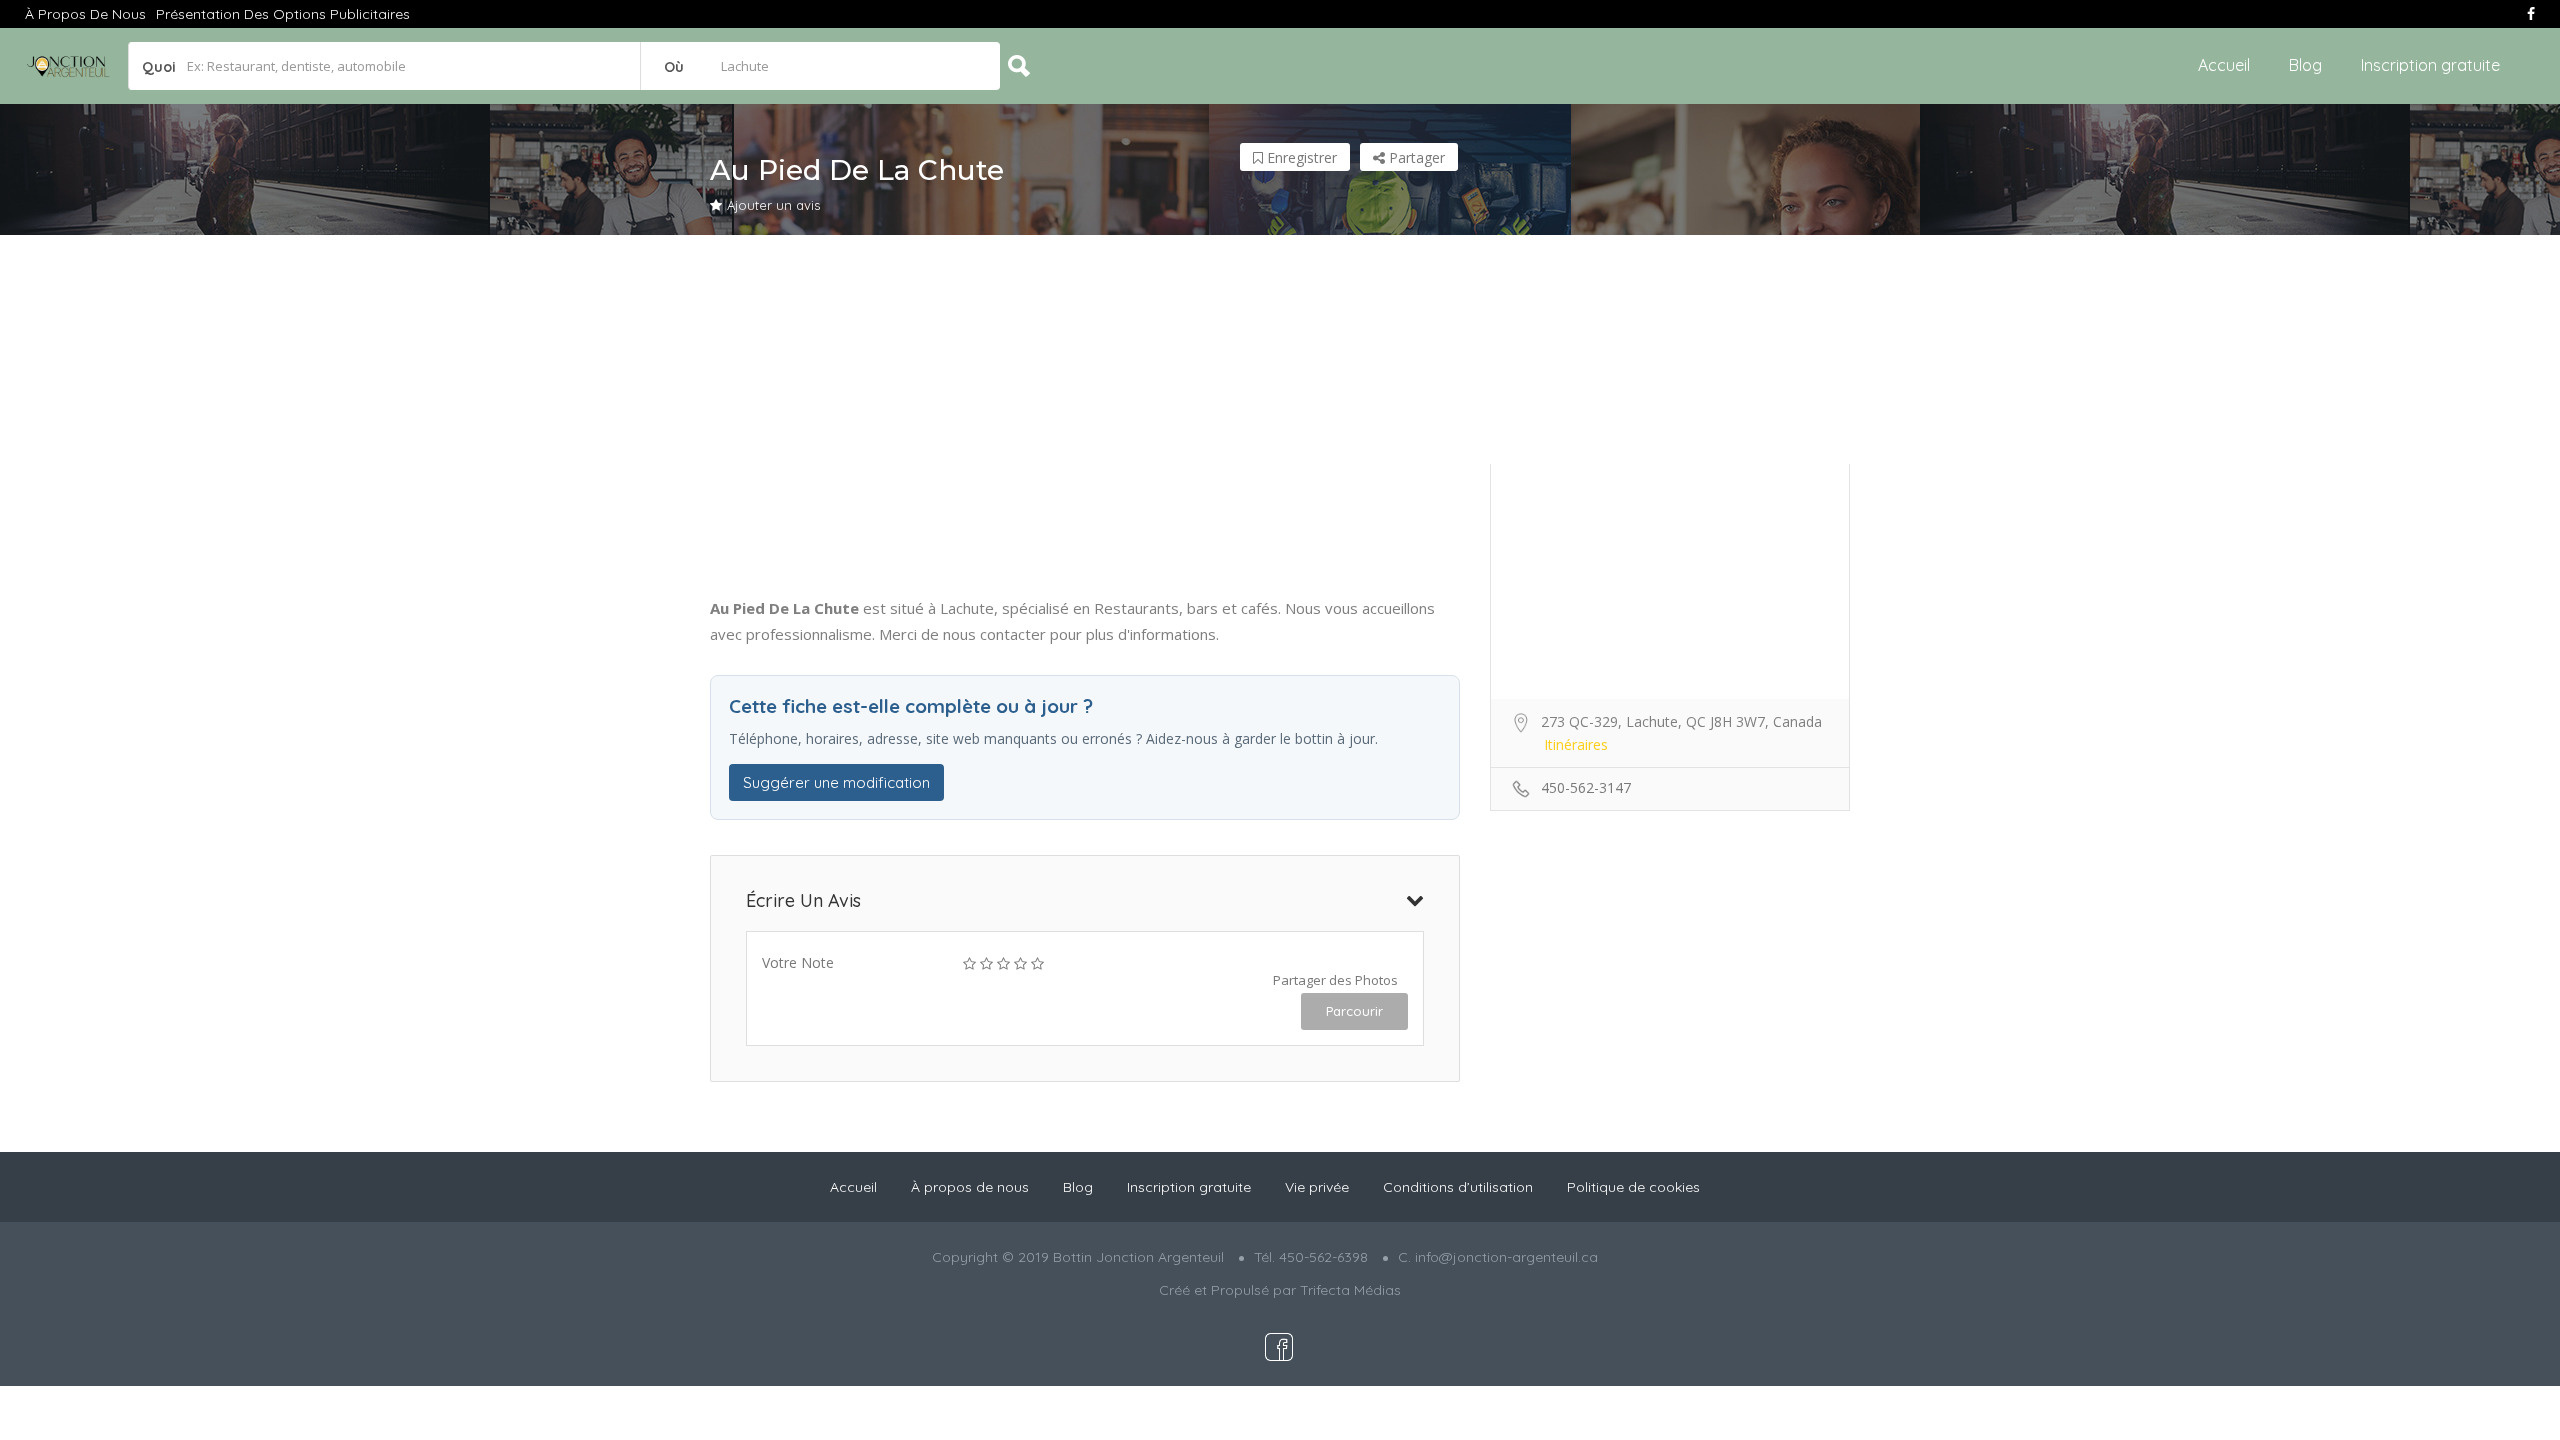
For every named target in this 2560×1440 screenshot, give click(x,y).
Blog (2305, 65)
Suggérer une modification (836, 782)
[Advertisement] (1280, 415)
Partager (1415, 157)
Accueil (2224, 65)
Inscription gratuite (2430, 65)
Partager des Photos (1335, 980)
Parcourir (1354, 1011)
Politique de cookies (1633, 1187)
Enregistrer (1300, 157)
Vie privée (1317, 1187)
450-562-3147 (1586, 787)
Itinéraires (1576, 744)
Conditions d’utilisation (1458, 1187)
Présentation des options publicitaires (283, 14)
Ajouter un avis (773, 205)
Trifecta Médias (1350, 1290)
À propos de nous (85, 14)
